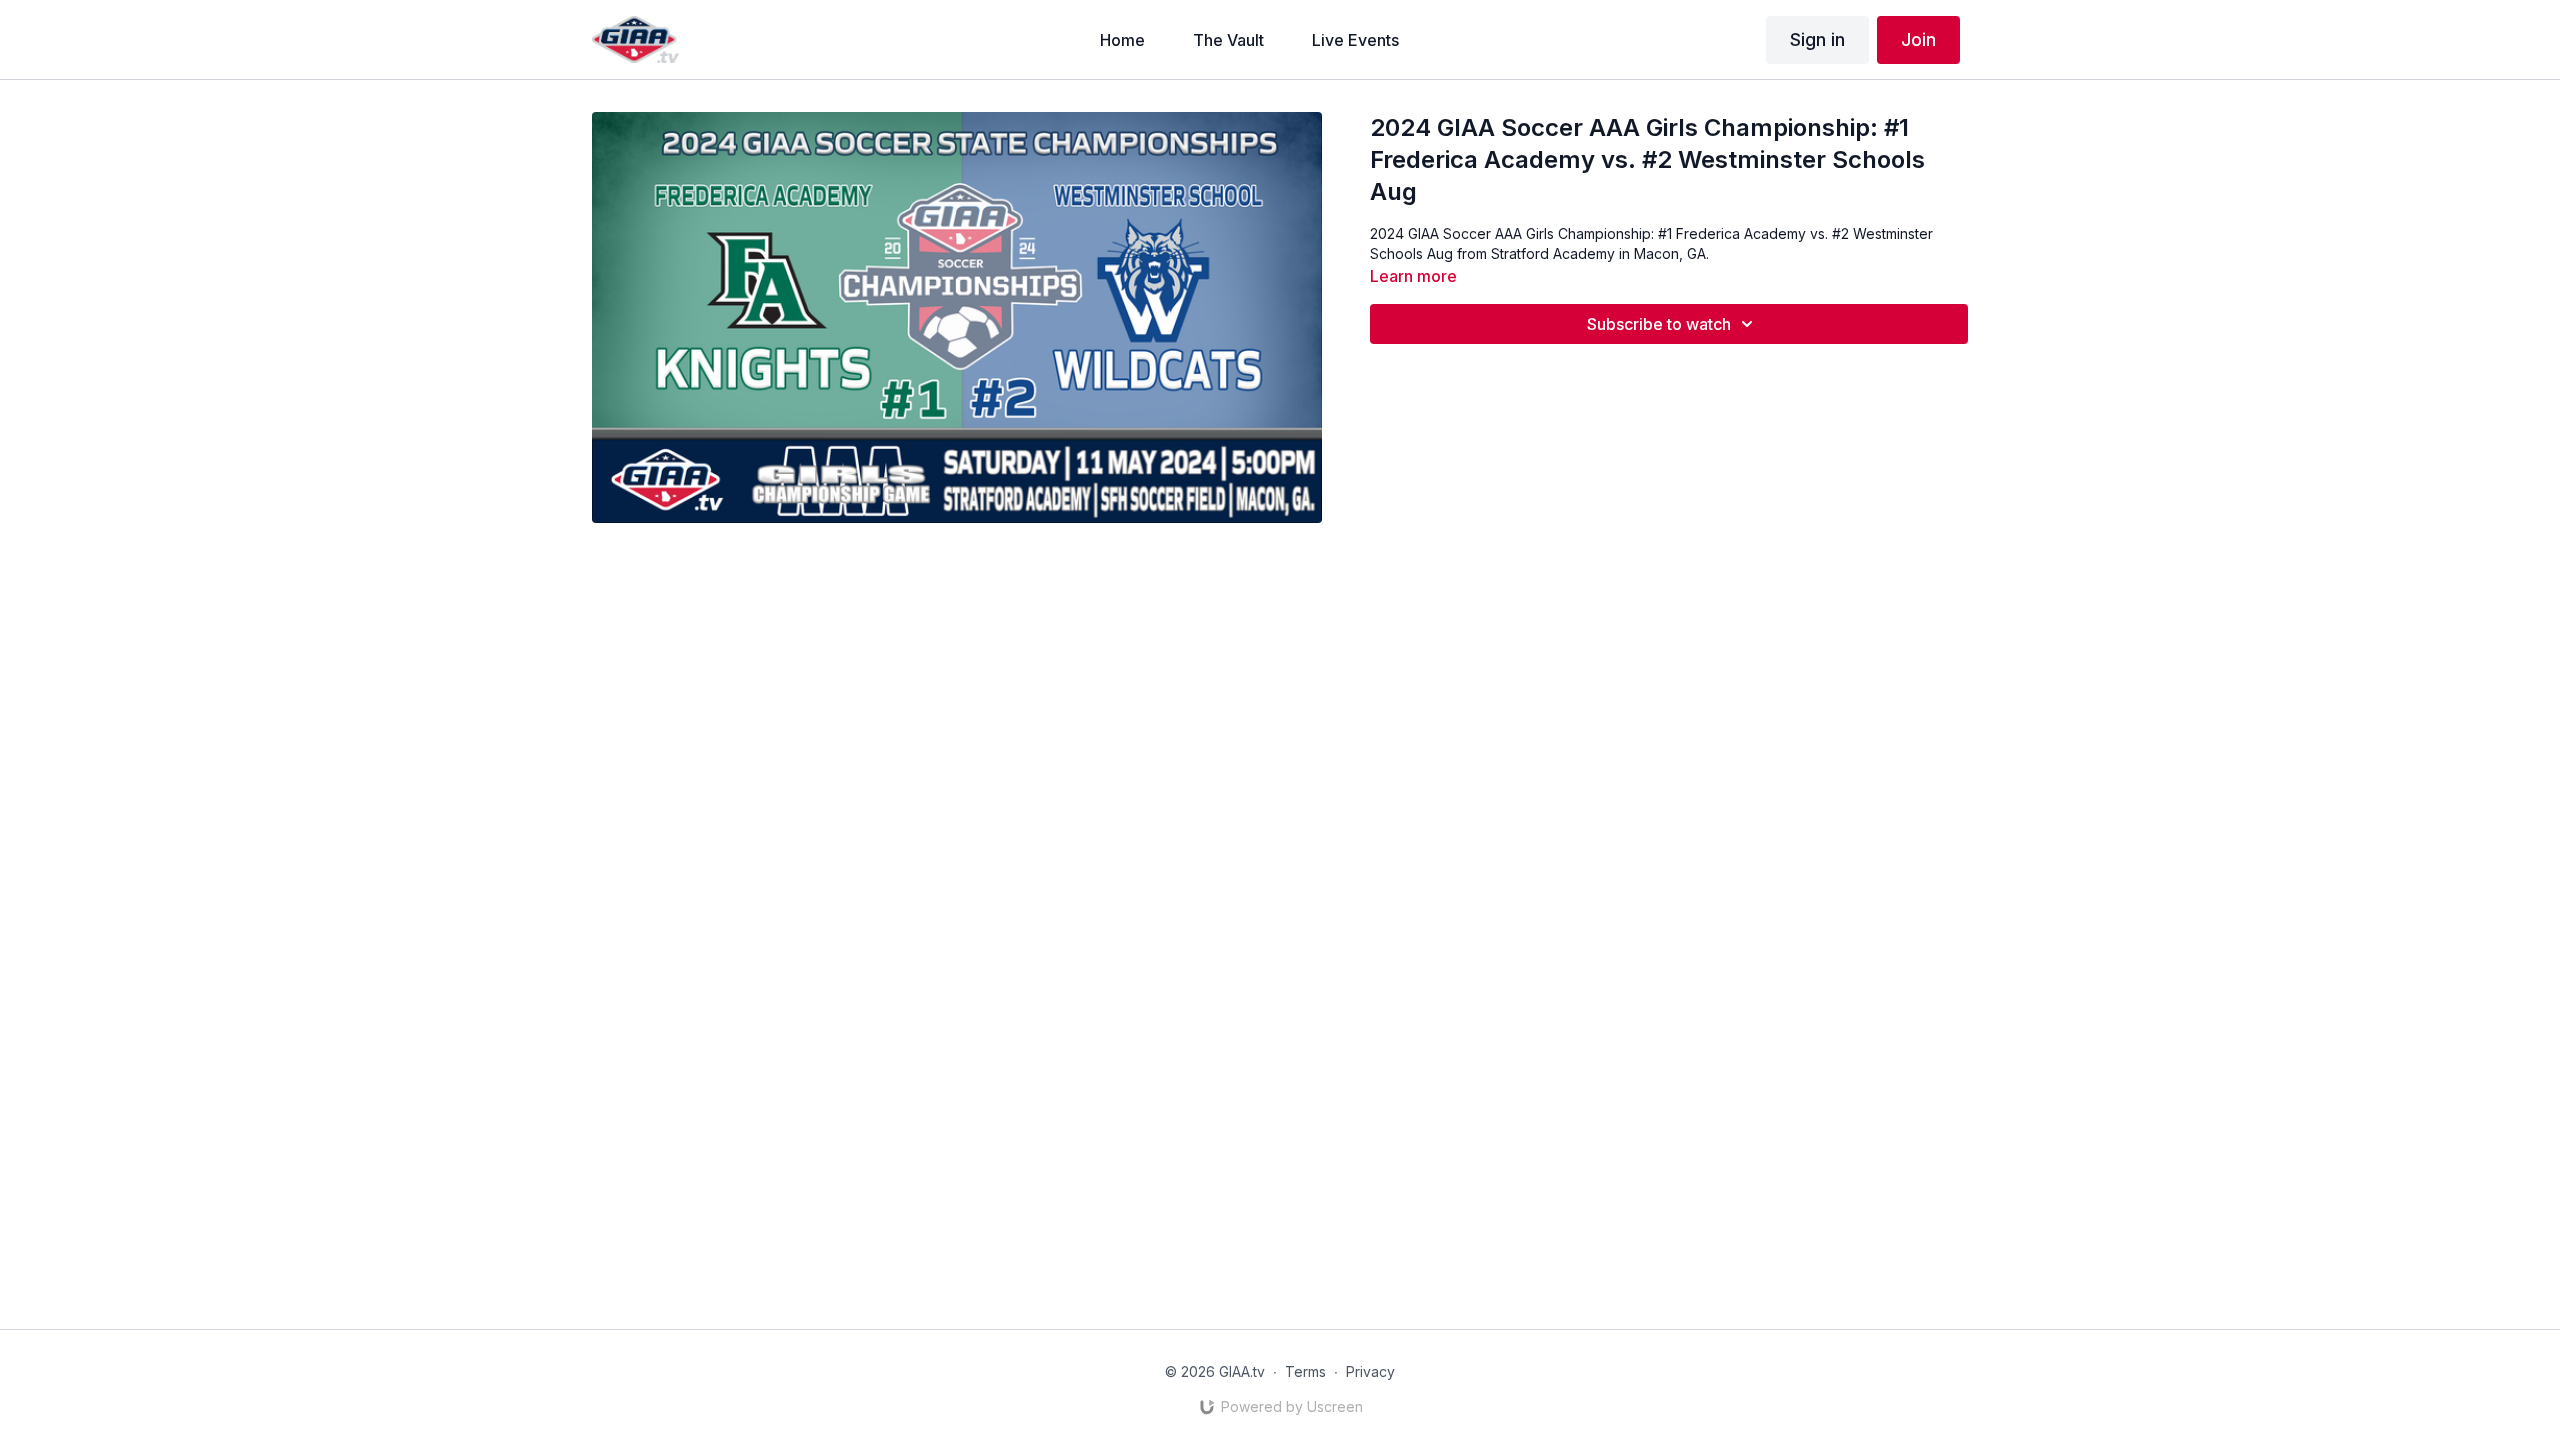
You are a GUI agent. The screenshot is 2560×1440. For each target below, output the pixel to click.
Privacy (1370, 1371)
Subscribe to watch (1659, 324)
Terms (1305, 1371)
